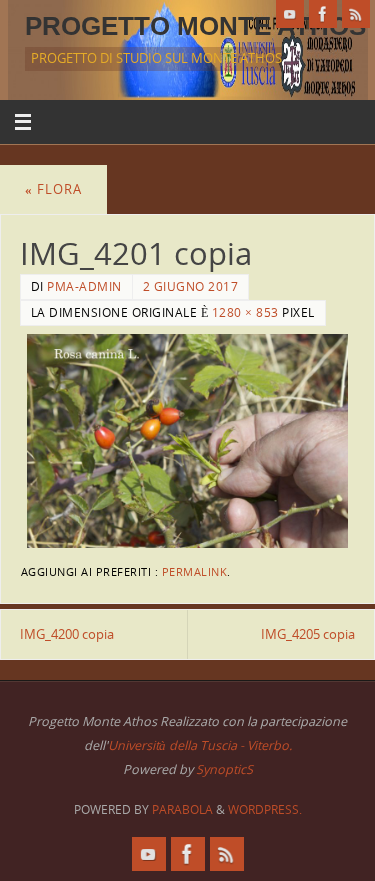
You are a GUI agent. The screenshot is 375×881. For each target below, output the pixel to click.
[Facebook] (323, 14)
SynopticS (224, 769)
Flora (53, 189)
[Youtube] (290, 14)
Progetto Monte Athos (195, 26)
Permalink (195, 572)
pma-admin (84, 286)
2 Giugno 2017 (191, 286)
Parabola (182, 809)
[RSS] (356, 14)
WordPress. (265, 809)
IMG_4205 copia (308, 634)
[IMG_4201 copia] (187, 441)
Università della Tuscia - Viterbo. (200, 745)
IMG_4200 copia (67, 634)
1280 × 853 (245, 312)
